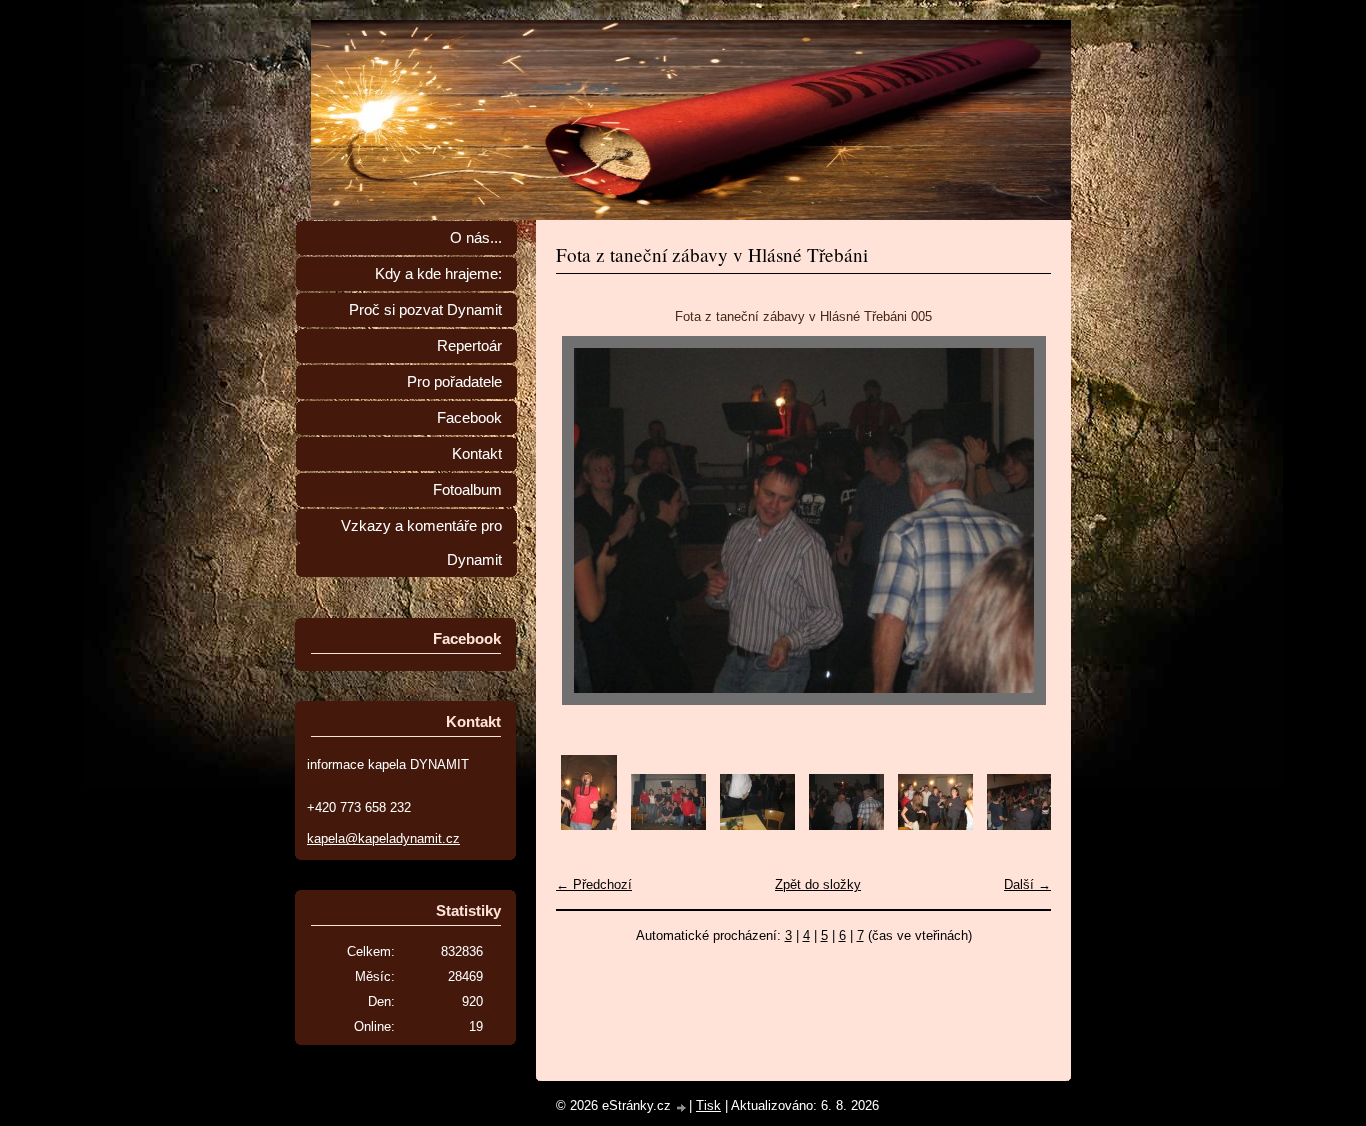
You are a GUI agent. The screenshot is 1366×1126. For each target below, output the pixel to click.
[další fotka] (1018, 520)
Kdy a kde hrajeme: (438, 274)
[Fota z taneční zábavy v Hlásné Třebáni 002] (589, 825)
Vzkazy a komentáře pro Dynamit (421, 543)
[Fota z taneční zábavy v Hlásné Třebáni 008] (1024, 825)
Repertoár (469, 346)
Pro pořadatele (454, 382)
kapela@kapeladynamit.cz (383, 838)
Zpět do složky (818, 884)
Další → (1027, 884)
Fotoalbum (467, 490)
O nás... (476, 238)
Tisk (708, 1105)
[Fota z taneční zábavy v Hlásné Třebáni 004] (757, 825)
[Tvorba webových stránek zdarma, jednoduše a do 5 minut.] (682, 1107)
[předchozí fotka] (588, 520)
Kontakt (477, 454)
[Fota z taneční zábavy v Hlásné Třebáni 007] (935, 825)
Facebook (469, 418)
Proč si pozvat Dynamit (425, 310)
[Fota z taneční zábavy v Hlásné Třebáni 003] (668, 825)
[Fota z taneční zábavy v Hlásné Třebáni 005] (846, 825)
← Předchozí (594, 884)
